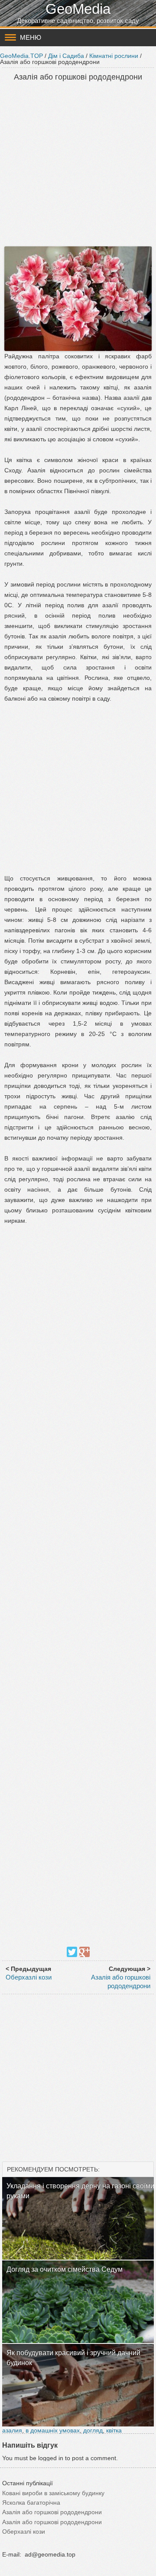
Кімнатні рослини (114, 56)
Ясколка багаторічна (31, 2503)
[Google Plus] (84, 1952)
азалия (12, 2430)
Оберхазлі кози (29, 1977)
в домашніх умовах (53, 2430)
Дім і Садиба (66, 56)
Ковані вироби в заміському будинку (53, 2493)
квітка (114, 2430)
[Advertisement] (78, 165)
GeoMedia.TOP (21, 56)
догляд (93, 2430)
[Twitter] (72, 1952)
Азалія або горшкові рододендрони (52, 2512)
